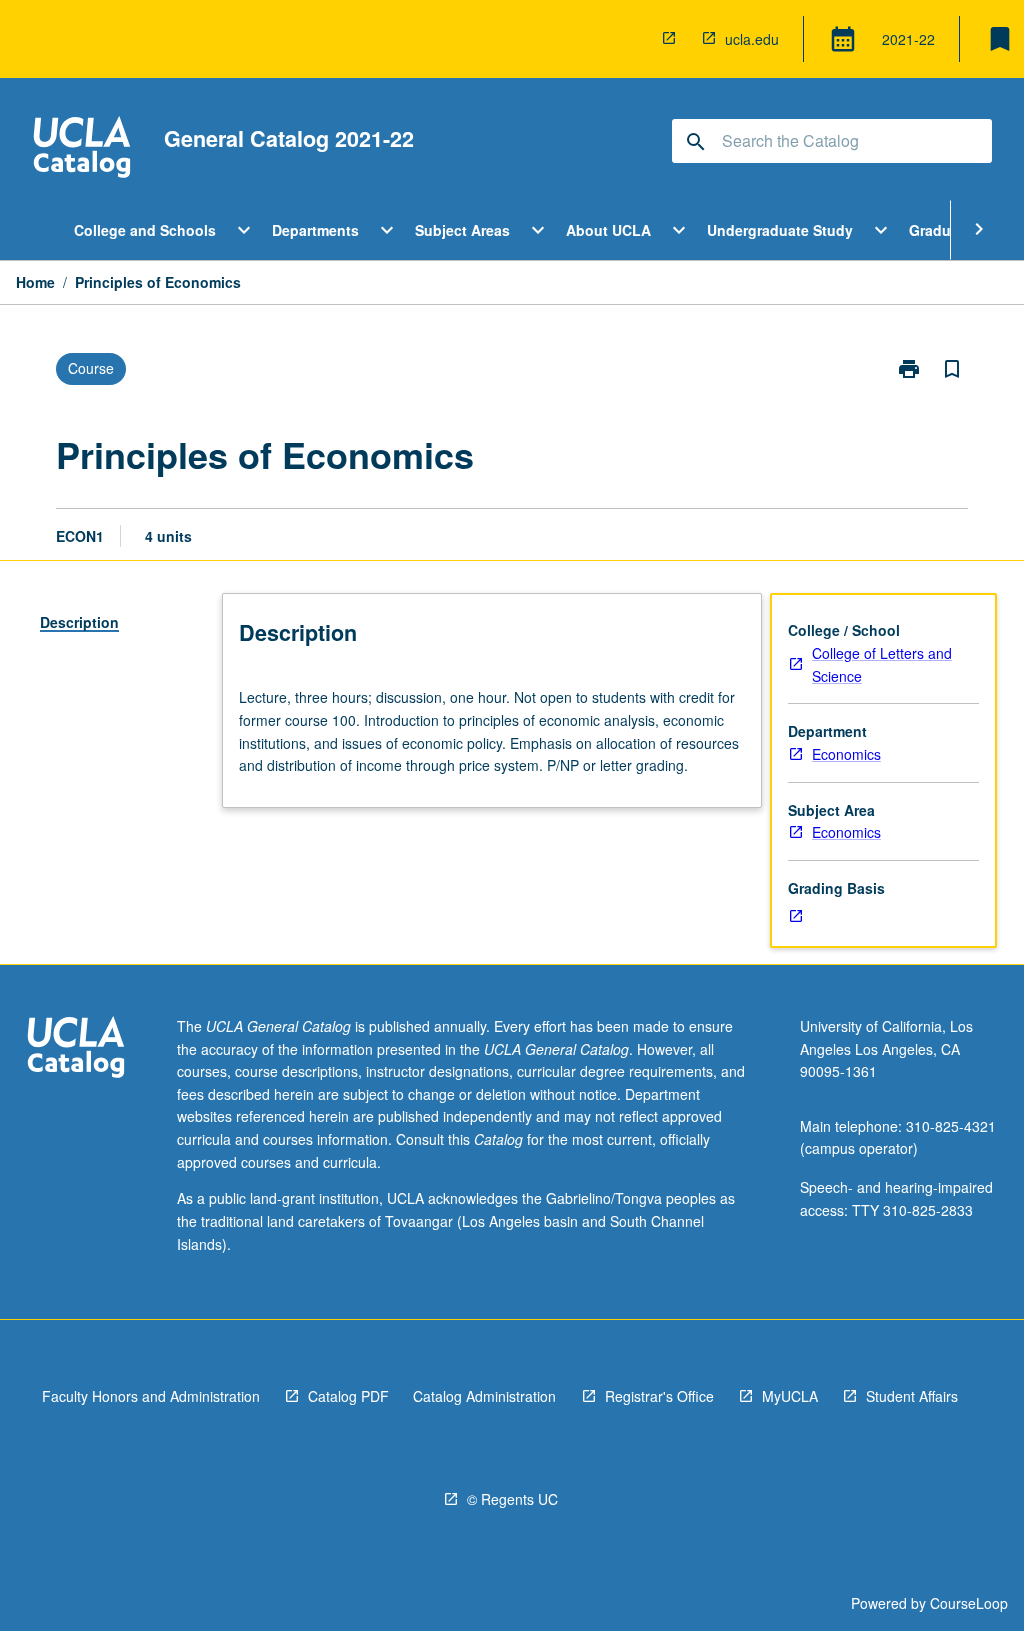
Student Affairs (912, 1396)
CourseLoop (969, 1603)
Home (35, 282)
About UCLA (608, 230)
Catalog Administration (484, 1396)
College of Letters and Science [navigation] (882, 664)
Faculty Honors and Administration (151, 1396)
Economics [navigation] (846, 754)
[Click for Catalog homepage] (82, 149)
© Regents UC (512, 1499)
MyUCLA (790, 1396)
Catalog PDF (348, 1396)
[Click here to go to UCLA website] (76, 1049)
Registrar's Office (659, 1396)
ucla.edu (752, 39)
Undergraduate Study (780, 230)
